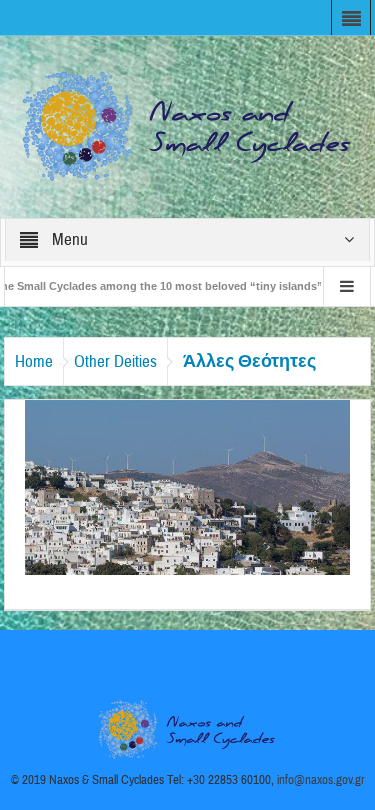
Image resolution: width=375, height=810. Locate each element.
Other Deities (115, 361)
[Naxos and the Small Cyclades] (188, 126)
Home (34, 361)
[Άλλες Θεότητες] (188, 486)
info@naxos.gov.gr (321, 780)
